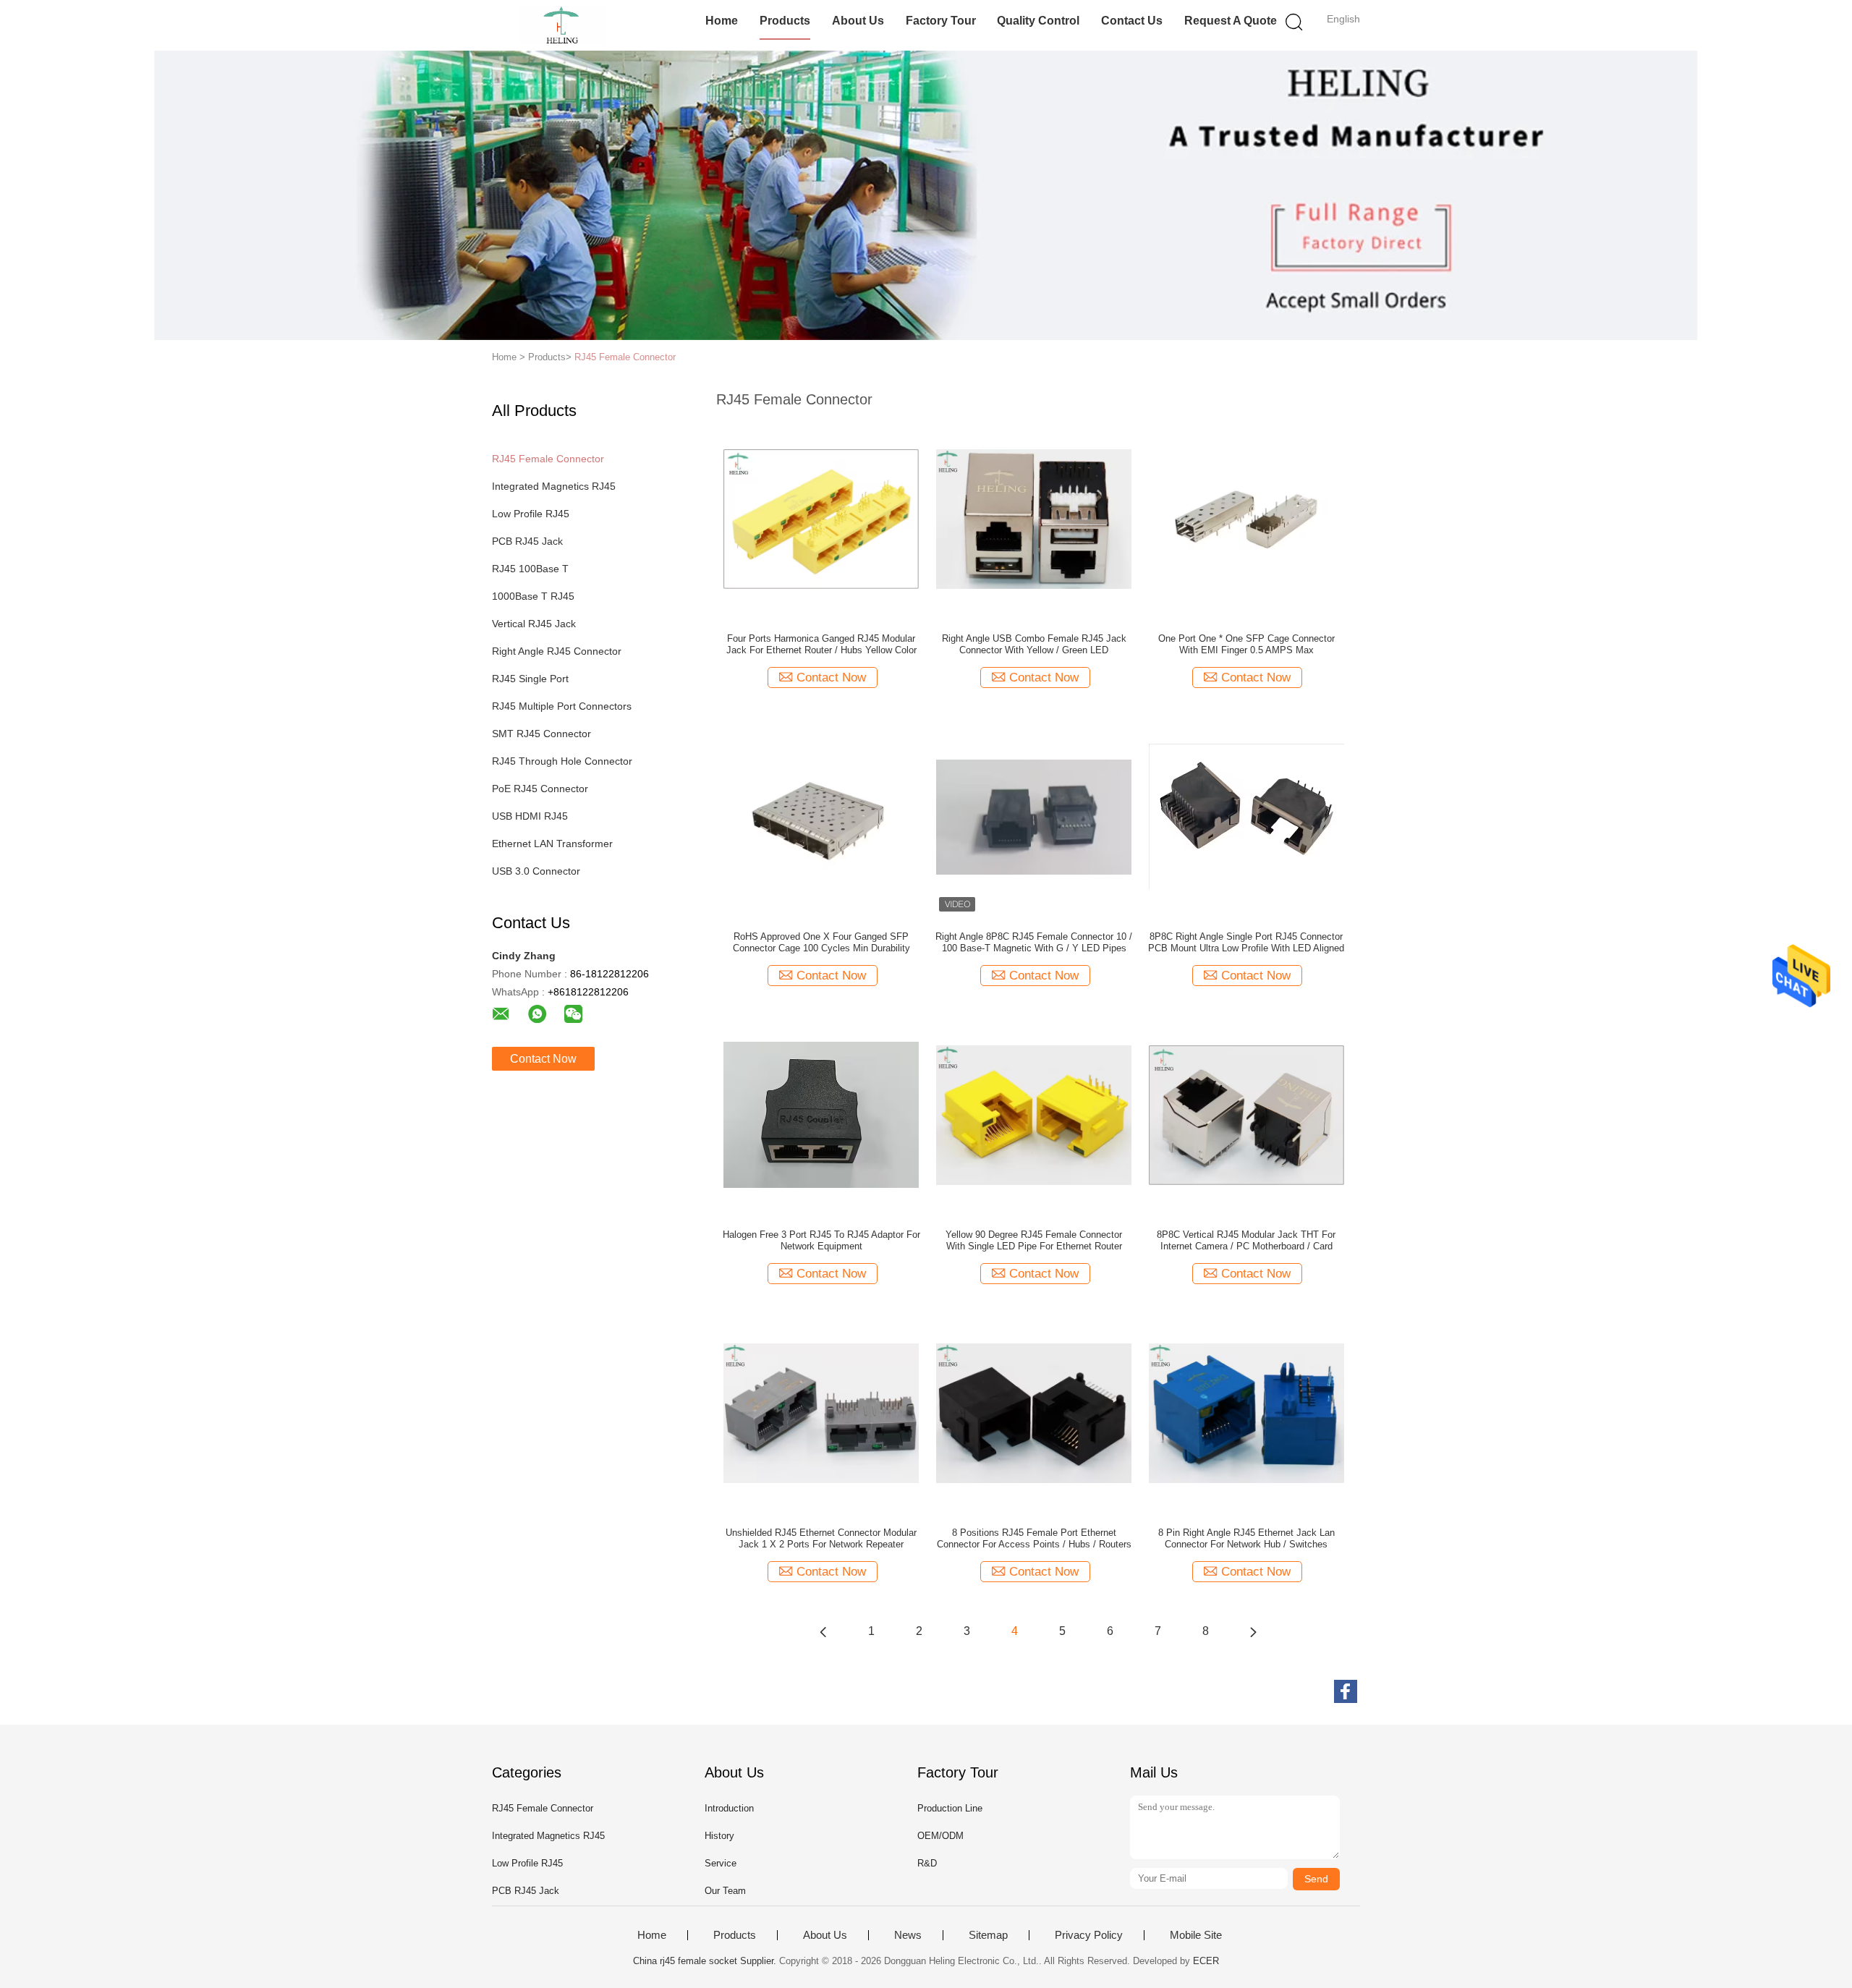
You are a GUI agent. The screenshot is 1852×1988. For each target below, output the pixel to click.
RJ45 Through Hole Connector (562, 761)
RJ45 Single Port (530, 679)
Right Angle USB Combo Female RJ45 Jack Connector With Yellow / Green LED (1034, 644)
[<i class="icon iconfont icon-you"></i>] (1253, 1631)
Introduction (729, 1808)
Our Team (725, 1891)
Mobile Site (1196, 1935)
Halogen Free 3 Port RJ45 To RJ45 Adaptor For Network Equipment (821, 1240)
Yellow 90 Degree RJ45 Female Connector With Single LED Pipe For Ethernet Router (1034, 1240)
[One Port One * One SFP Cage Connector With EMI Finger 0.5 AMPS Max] (1246, 518)
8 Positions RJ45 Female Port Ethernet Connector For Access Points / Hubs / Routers (1034, 1538)
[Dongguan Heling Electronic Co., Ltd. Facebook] (1346, 1691)
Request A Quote (1231, 21)
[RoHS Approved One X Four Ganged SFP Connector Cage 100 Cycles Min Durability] (821, 816)
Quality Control (1038, 21)
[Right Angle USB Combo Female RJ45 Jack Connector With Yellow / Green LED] (1034, 518)
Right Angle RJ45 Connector (557, 651)
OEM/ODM (940, 1836)
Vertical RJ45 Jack (534, 624)
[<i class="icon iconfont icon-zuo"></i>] (823, 1631)
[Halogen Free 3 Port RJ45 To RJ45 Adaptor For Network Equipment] (821, 1114)
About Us (858, 21)
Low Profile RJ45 (531, 514)
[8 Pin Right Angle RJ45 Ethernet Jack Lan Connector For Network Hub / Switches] (1246, 1412)
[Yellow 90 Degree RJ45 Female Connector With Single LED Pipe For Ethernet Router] (1034, 1114)
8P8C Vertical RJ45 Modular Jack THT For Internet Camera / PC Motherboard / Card (1246, 1240)
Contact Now (543, 1059)
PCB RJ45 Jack (527, 541)
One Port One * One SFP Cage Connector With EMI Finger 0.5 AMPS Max (1246, 644)
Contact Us (1132, 21)
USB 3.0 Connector (536, 871)
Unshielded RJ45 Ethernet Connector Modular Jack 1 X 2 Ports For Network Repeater (821, 1538)
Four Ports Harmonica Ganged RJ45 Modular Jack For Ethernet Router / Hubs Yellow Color (821, 644)
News (908, 1935)
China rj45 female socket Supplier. (706, 1961)
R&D (927, 1863)
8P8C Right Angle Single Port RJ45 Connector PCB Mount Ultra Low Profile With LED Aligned (1246, 942)
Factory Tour (941, 21)
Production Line (950, 1808)
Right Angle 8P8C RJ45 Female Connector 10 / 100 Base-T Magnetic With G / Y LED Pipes (1034, 942)
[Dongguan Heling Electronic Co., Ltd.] (562, 25)
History (719, 1836)
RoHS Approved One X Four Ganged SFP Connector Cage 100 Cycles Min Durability (821, 942)
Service (721, 1863)
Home (722, 21)
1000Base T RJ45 (533, 596)
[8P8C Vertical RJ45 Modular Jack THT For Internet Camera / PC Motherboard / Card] (1246, 1114)
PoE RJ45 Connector (540, 789)
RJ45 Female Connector (625, 357)
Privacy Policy (1089, 1935)
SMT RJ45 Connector (541, 734)
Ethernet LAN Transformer (552, 844)
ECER (1206, 1961)
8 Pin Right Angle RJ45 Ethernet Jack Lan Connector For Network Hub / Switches (1246, 1538)
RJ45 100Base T (530, 569)
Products (785, 21)
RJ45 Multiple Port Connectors (562, 706)
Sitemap (988, 1935)
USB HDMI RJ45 (530, 816)
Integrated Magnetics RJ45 (554, 486)
